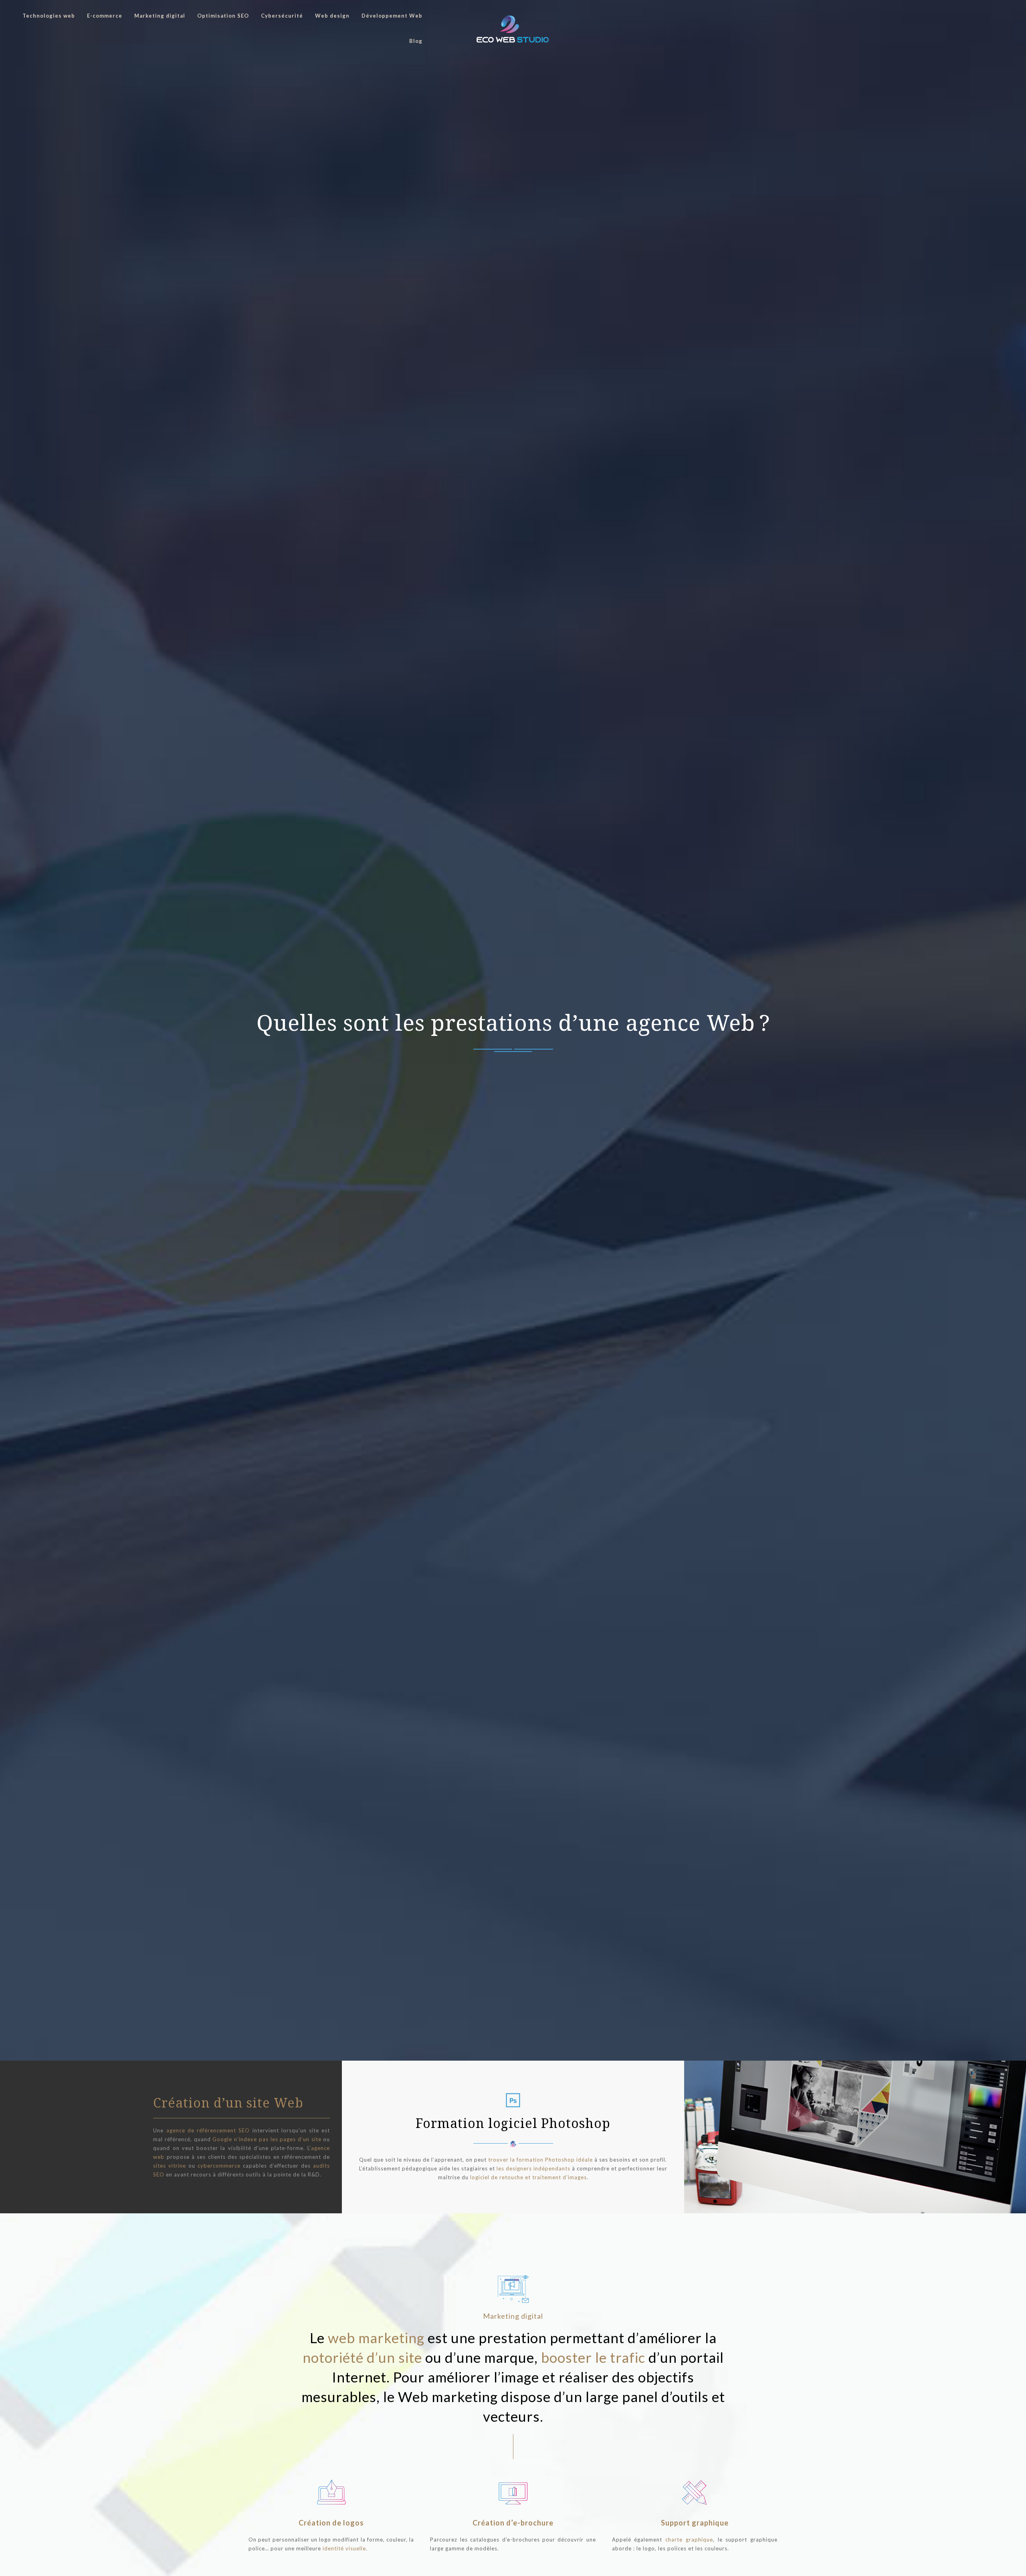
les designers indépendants (533, 2168)
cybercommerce (219, 2166)
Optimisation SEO (223, 16)
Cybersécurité (282, 16)
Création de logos (331, 2523)
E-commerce (105, 16)
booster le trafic (593, 2357)
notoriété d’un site (362, 2357)
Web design (332, 16)
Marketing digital (160, 16)
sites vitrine (170, 2166)
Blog (416, 41)
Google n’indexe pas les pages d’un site (267, 2139)
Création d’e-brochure (513, 2523)
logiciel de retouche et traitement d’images (528, 2177)
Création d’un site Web (228, 2103)
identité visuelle (344, 2548)
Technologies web (49, 16)
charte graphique (689, 2540)
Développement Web (392, 16)
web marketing (376, 2338)
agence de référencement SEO (208, 2130)
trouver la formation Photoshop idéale (540, 2160)
